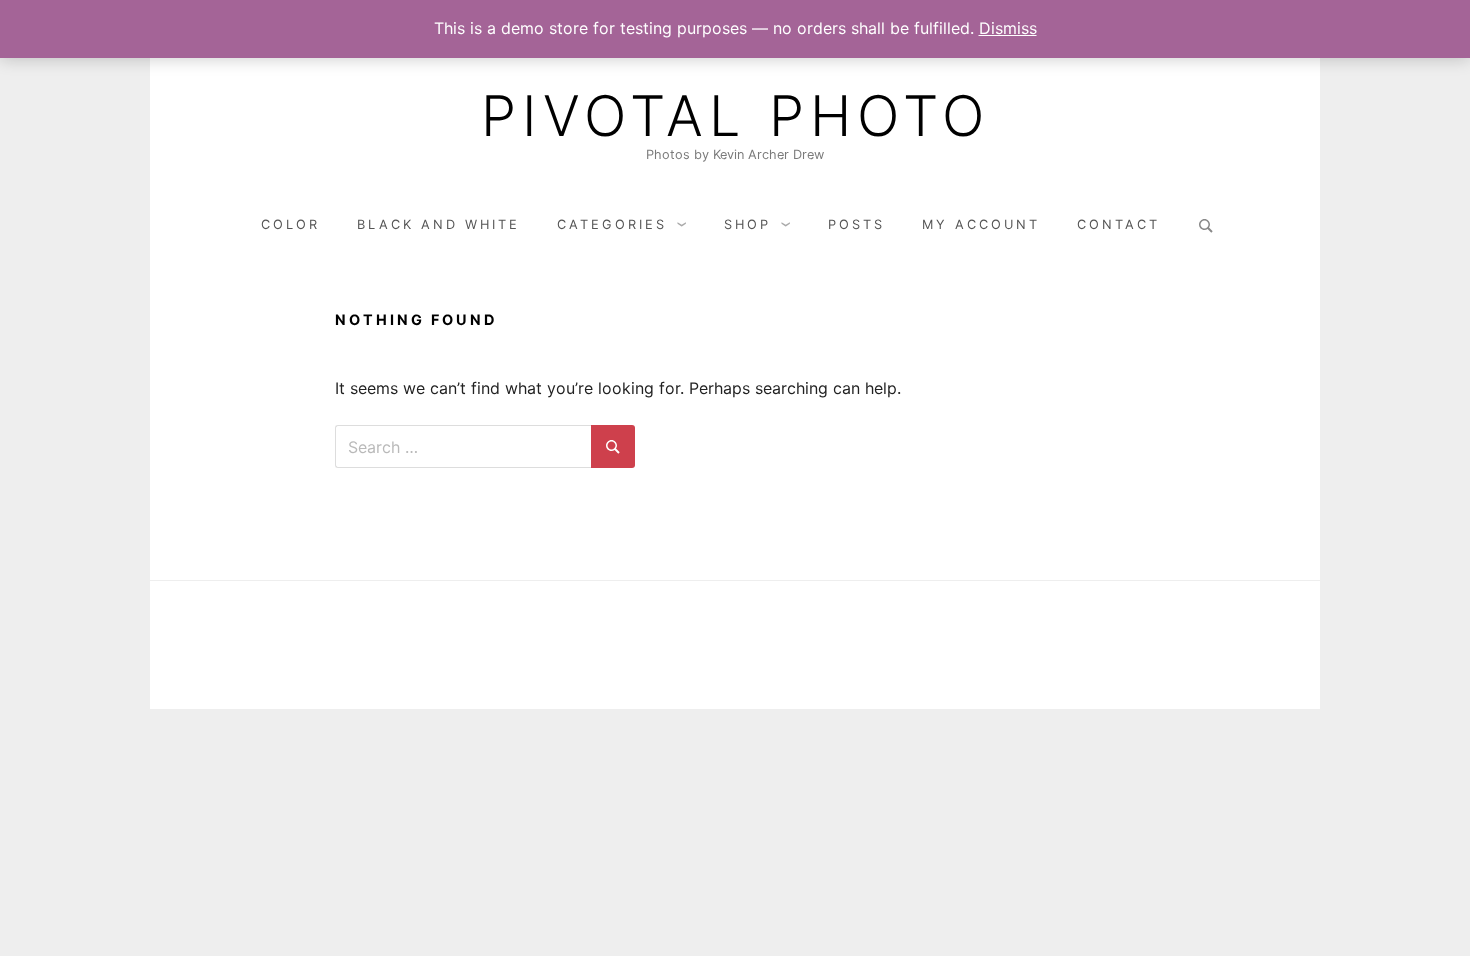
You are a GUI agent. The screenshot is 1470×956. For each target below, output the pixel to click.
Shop (747, 224)
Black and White (438, 224)
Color (290, 224)
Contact (1118, 224)
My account (981, 224)
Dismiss (1008, 28)
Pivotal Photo (735, 116)
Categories (612, 224)
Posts (856, 224)
